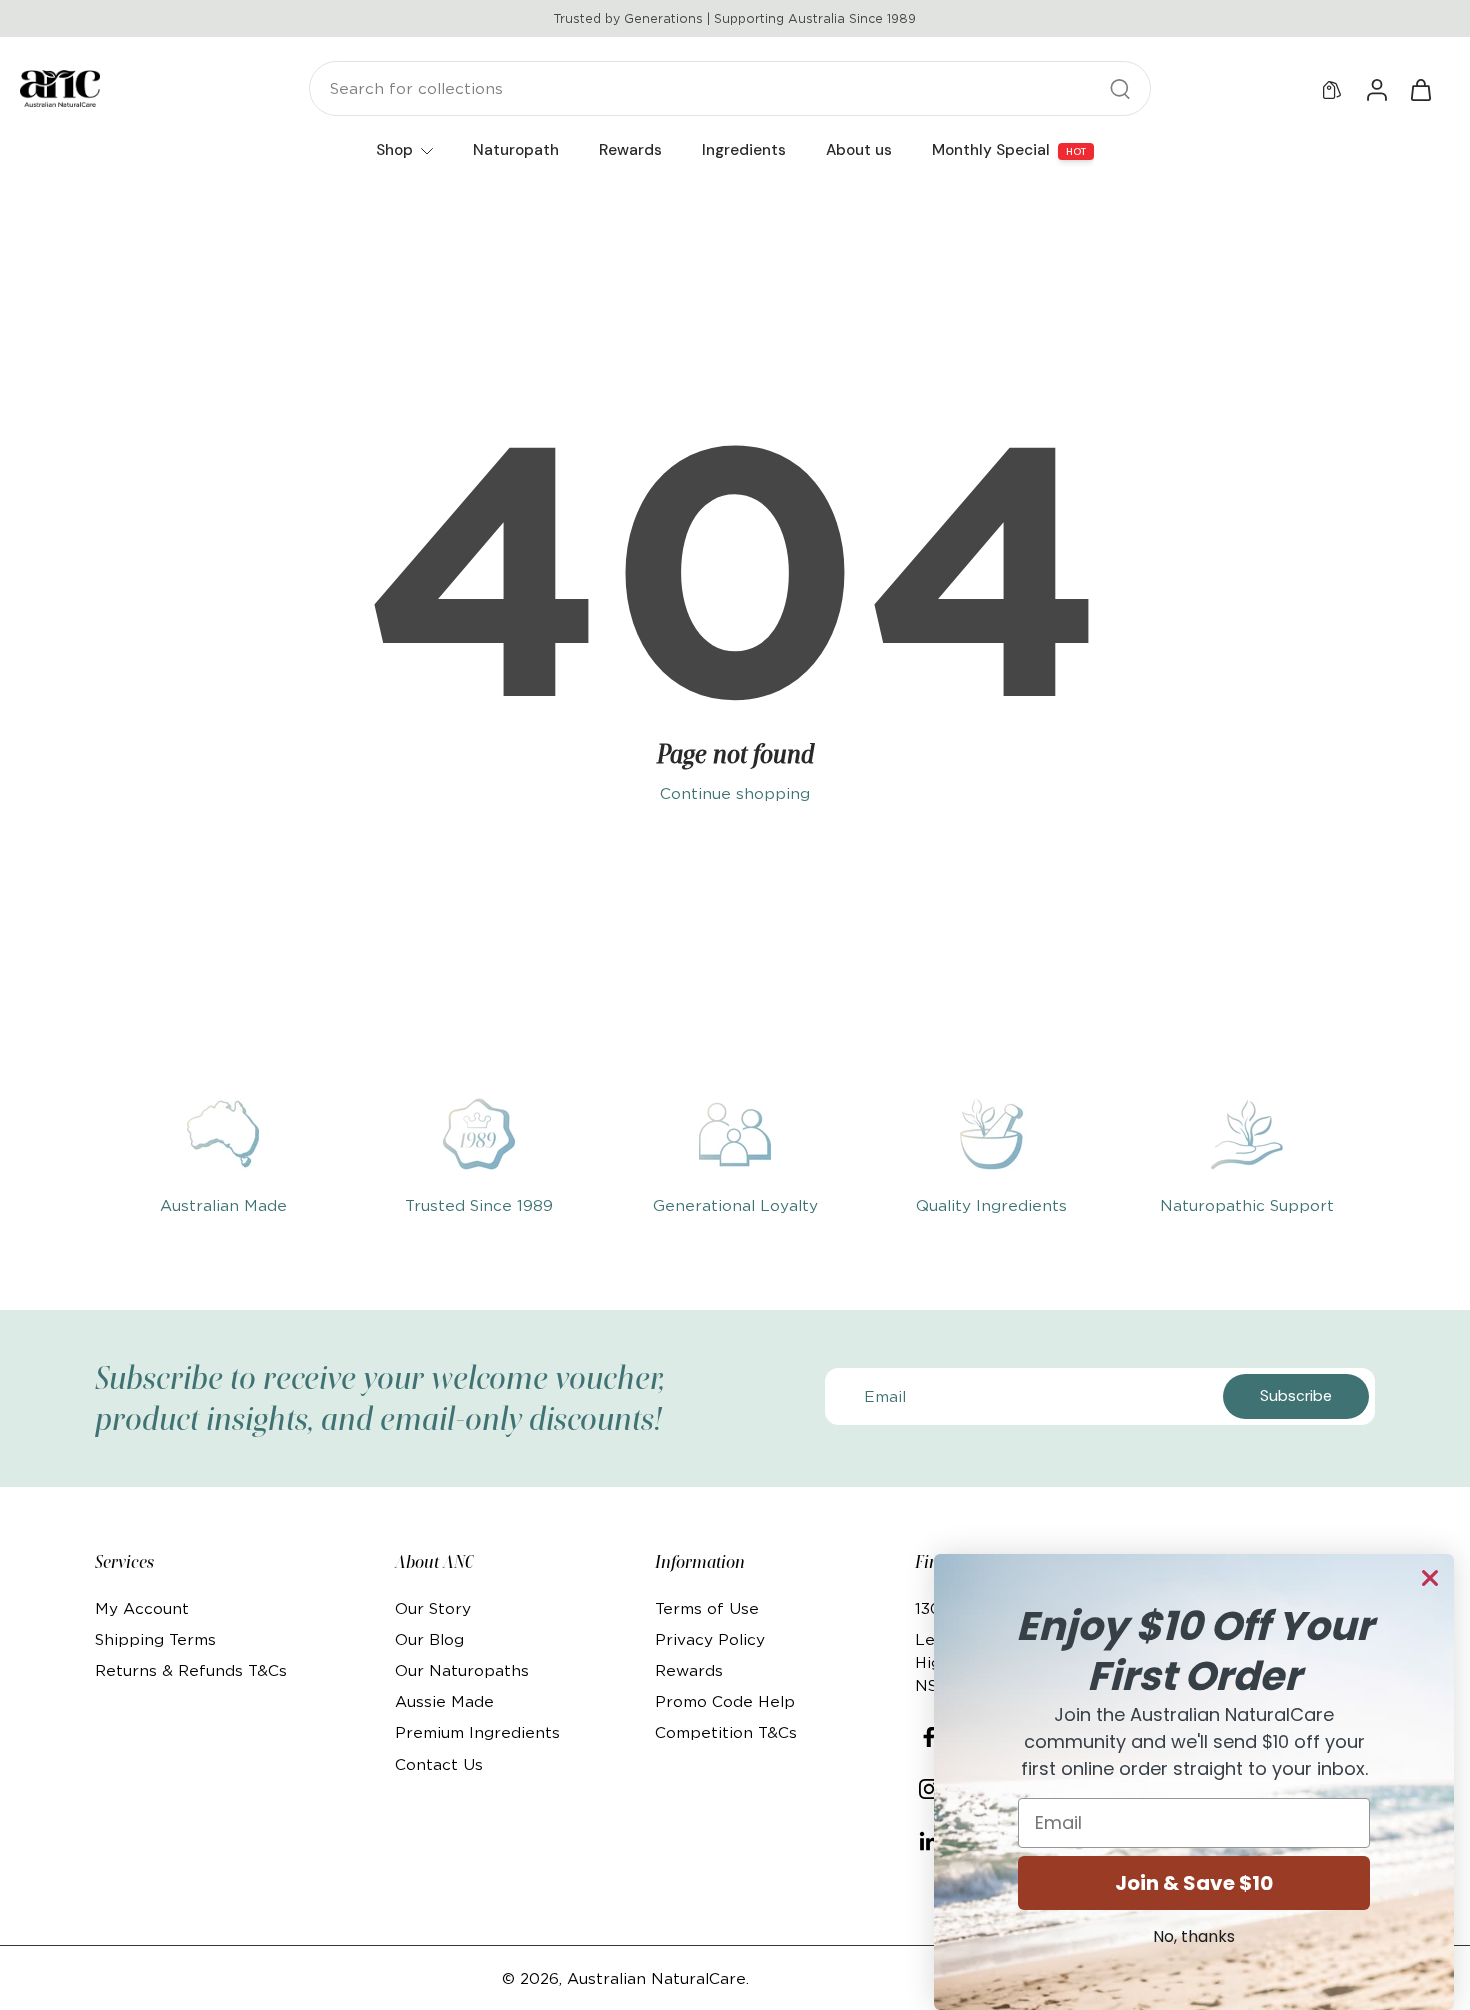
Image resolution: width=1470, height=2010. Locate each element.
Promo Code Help (725, 1701)
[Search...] (1120, 89)
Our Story (433, 1608)
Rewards (689, 1670)
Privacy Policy (710, 1639)
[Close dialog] (1430, 1578)
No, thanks (1194, 1936)
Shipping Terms (155, 1639)
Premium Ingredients (477, 1732)
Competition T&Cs (726, 1732)
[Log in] (1376, 89)
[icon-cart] (1420, 89)
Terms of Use (707, 1608)
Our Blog (429, 1639)
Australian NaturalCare (656, 1978)
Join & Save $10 (1194, 1883)
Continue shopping (735, 793)
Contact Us (439, 1764)
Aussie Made (444, 1701)
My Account (142, 1608)
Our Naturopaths (462, 1670)
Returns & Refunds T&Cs (191, 1670)
